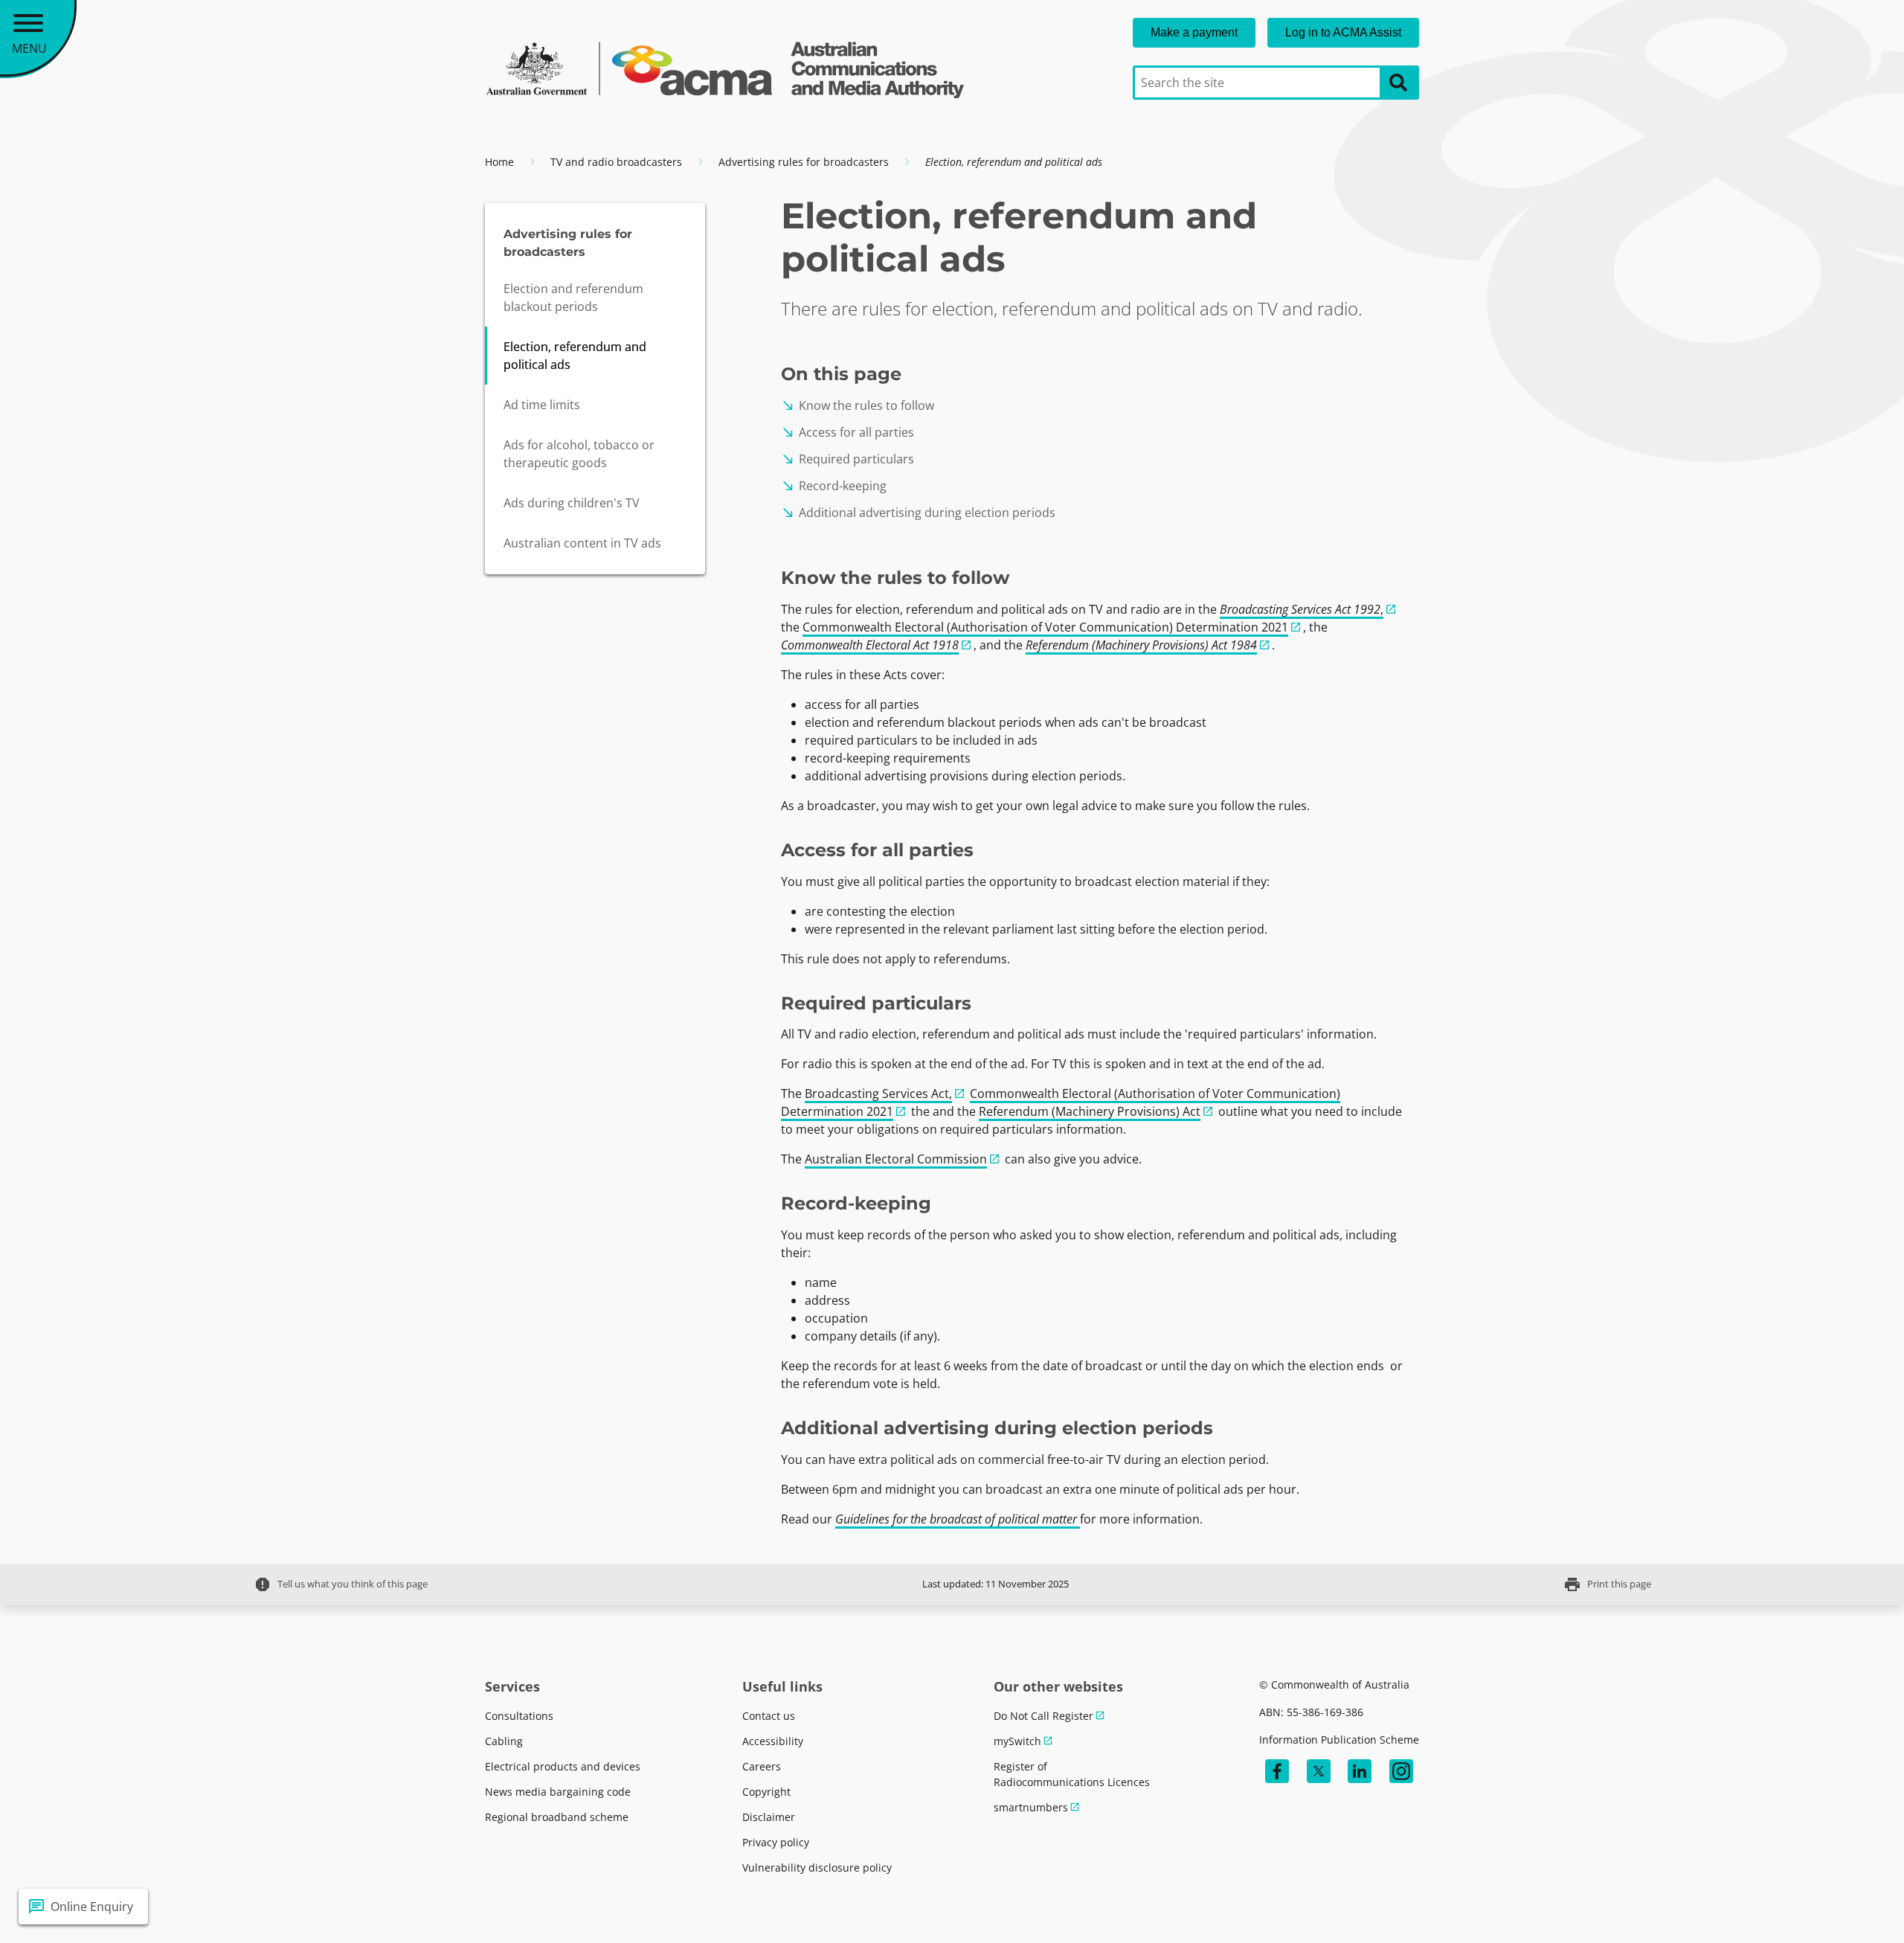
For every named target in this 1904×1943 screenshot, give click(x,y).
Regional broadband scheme (557, 1817)
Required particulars (848, 459)
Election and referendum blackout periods (573, 298)
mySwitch (1017, 1741)
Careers (762, 1766)
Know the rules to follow (858, 405)
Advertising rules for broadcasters (804, 162)
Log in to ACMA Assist (1343, 32)
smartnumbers (1031, 1807)
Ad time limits (542, 405)
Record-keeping (834, 486)
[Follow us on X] (1319, 1771)
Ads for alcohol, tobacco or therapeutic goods (579, 454)
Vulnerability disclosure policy (817, 1867)
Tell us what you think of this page (341, 1584)
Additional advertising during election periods (918, 513)
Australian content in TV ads (582, 543)
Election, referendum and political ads (575, 356)
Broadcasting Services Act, (878, 1093)
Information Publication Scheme (1339, 1740)
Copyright (766, 1792)
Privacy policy (776, 1842)
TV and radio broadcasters (616, 162)
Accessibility (773, 1741)
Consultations (519, 1716)
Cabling (504, 1741)
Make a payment (1194, 32)
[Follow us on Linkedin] (1360, 1771)
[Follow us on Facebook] (1277, 1771)
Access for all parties (848, 432)
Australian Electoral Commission (896, 1159)
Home (499, 162)
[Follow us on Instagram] (1401, 1771)
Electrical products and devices (563, 1766)
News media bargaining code (558, 1792)
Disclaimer (769, 1817)
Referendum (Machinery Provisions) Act (1090, 1111)
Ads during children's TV (572, 503)
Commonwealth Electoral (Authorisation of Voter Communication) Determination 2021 (1045, 627)
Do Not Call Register (1043, 1716)
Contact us (769, 1716)
